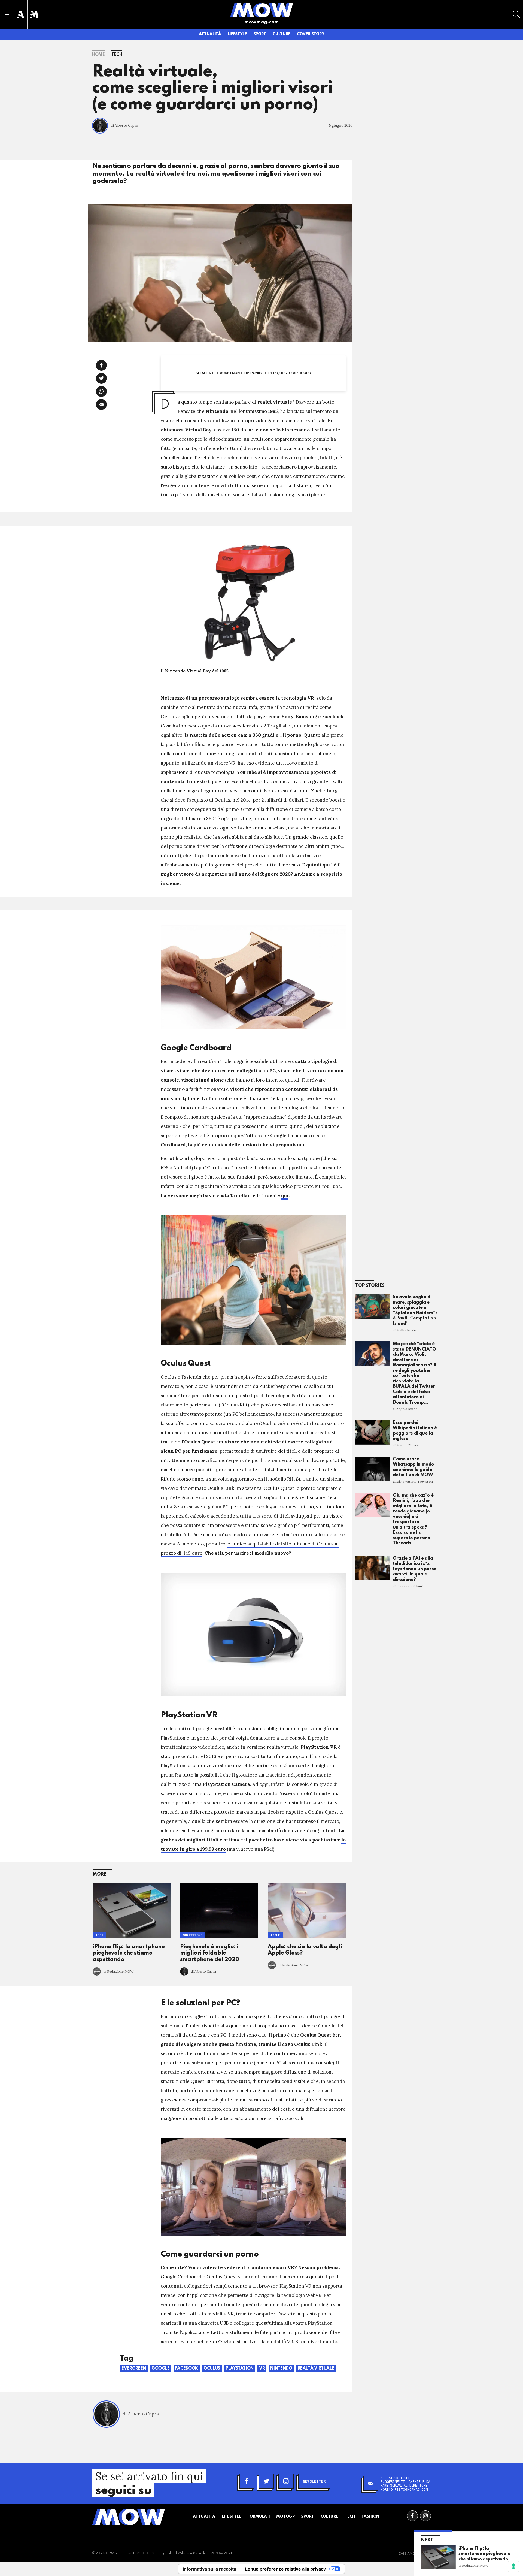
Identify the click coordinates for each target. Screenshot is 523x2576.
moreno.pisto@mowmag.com (404, 2489)
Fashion (370, 2517)
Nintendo (281, 2369)
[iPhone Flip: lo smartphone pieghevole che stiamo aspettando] (132, 1911)
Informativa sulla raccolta (209, 2569)
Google (161, 2369)
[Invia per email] (101, 404)
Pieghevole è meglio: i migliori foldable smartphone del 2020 (209, 1953)
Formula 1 (259, 2517)
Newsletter (314, 2481)
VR (262, 2369)
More (100, 1874)
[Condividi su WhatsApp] (101, 391)
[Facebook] (247, 2481)
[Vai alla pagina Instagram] (425, 2516)
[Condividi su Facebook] (101, 365)
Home (98, 55)
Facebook (187, 2369)
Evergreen (134, 2369)
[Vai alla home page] (261, 10)
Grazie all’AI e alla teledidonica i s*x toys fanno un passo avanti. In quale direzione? (415, 1569)
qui (285, 1195)
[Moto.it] (34, 14)
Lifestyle (237, 34)
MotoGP (285, 2517)
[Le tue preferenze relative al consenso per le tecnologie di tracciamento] (513, 2566)
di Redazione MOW (118, 1971)
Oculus (212, 2369)
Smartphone (193, 1935)
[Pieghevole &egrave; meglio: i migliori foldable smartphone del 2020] (219, 1911)
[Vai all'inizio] (129, 2517)
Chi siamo (407, 2554)
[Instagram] (286, 2481)
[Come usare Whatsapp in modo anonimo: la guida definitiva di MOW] (373, 1469)
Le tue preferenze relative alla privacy (285, 2569)
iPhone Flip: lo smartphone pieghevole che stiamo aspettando (129, 1953)
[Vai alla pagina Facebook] (412, 2516)
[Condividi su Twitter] (101, 378)
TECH (99, 1935)
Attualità (210, 34)
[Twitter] (266, 2481)
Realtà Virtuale (316, 2369)
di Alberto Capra (124, 126)
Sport (260, 34)
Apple (275, 1935)
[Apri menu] (7, 14)
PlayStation (240, 2369)
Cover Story (311, 34)
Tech (117, 55)
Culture (282, 34)
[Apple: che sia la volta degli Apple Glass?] (307, 1911)
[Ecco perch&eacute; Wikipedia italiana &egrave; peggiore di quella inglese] (373, 1432)
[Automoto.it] (20, 14)
